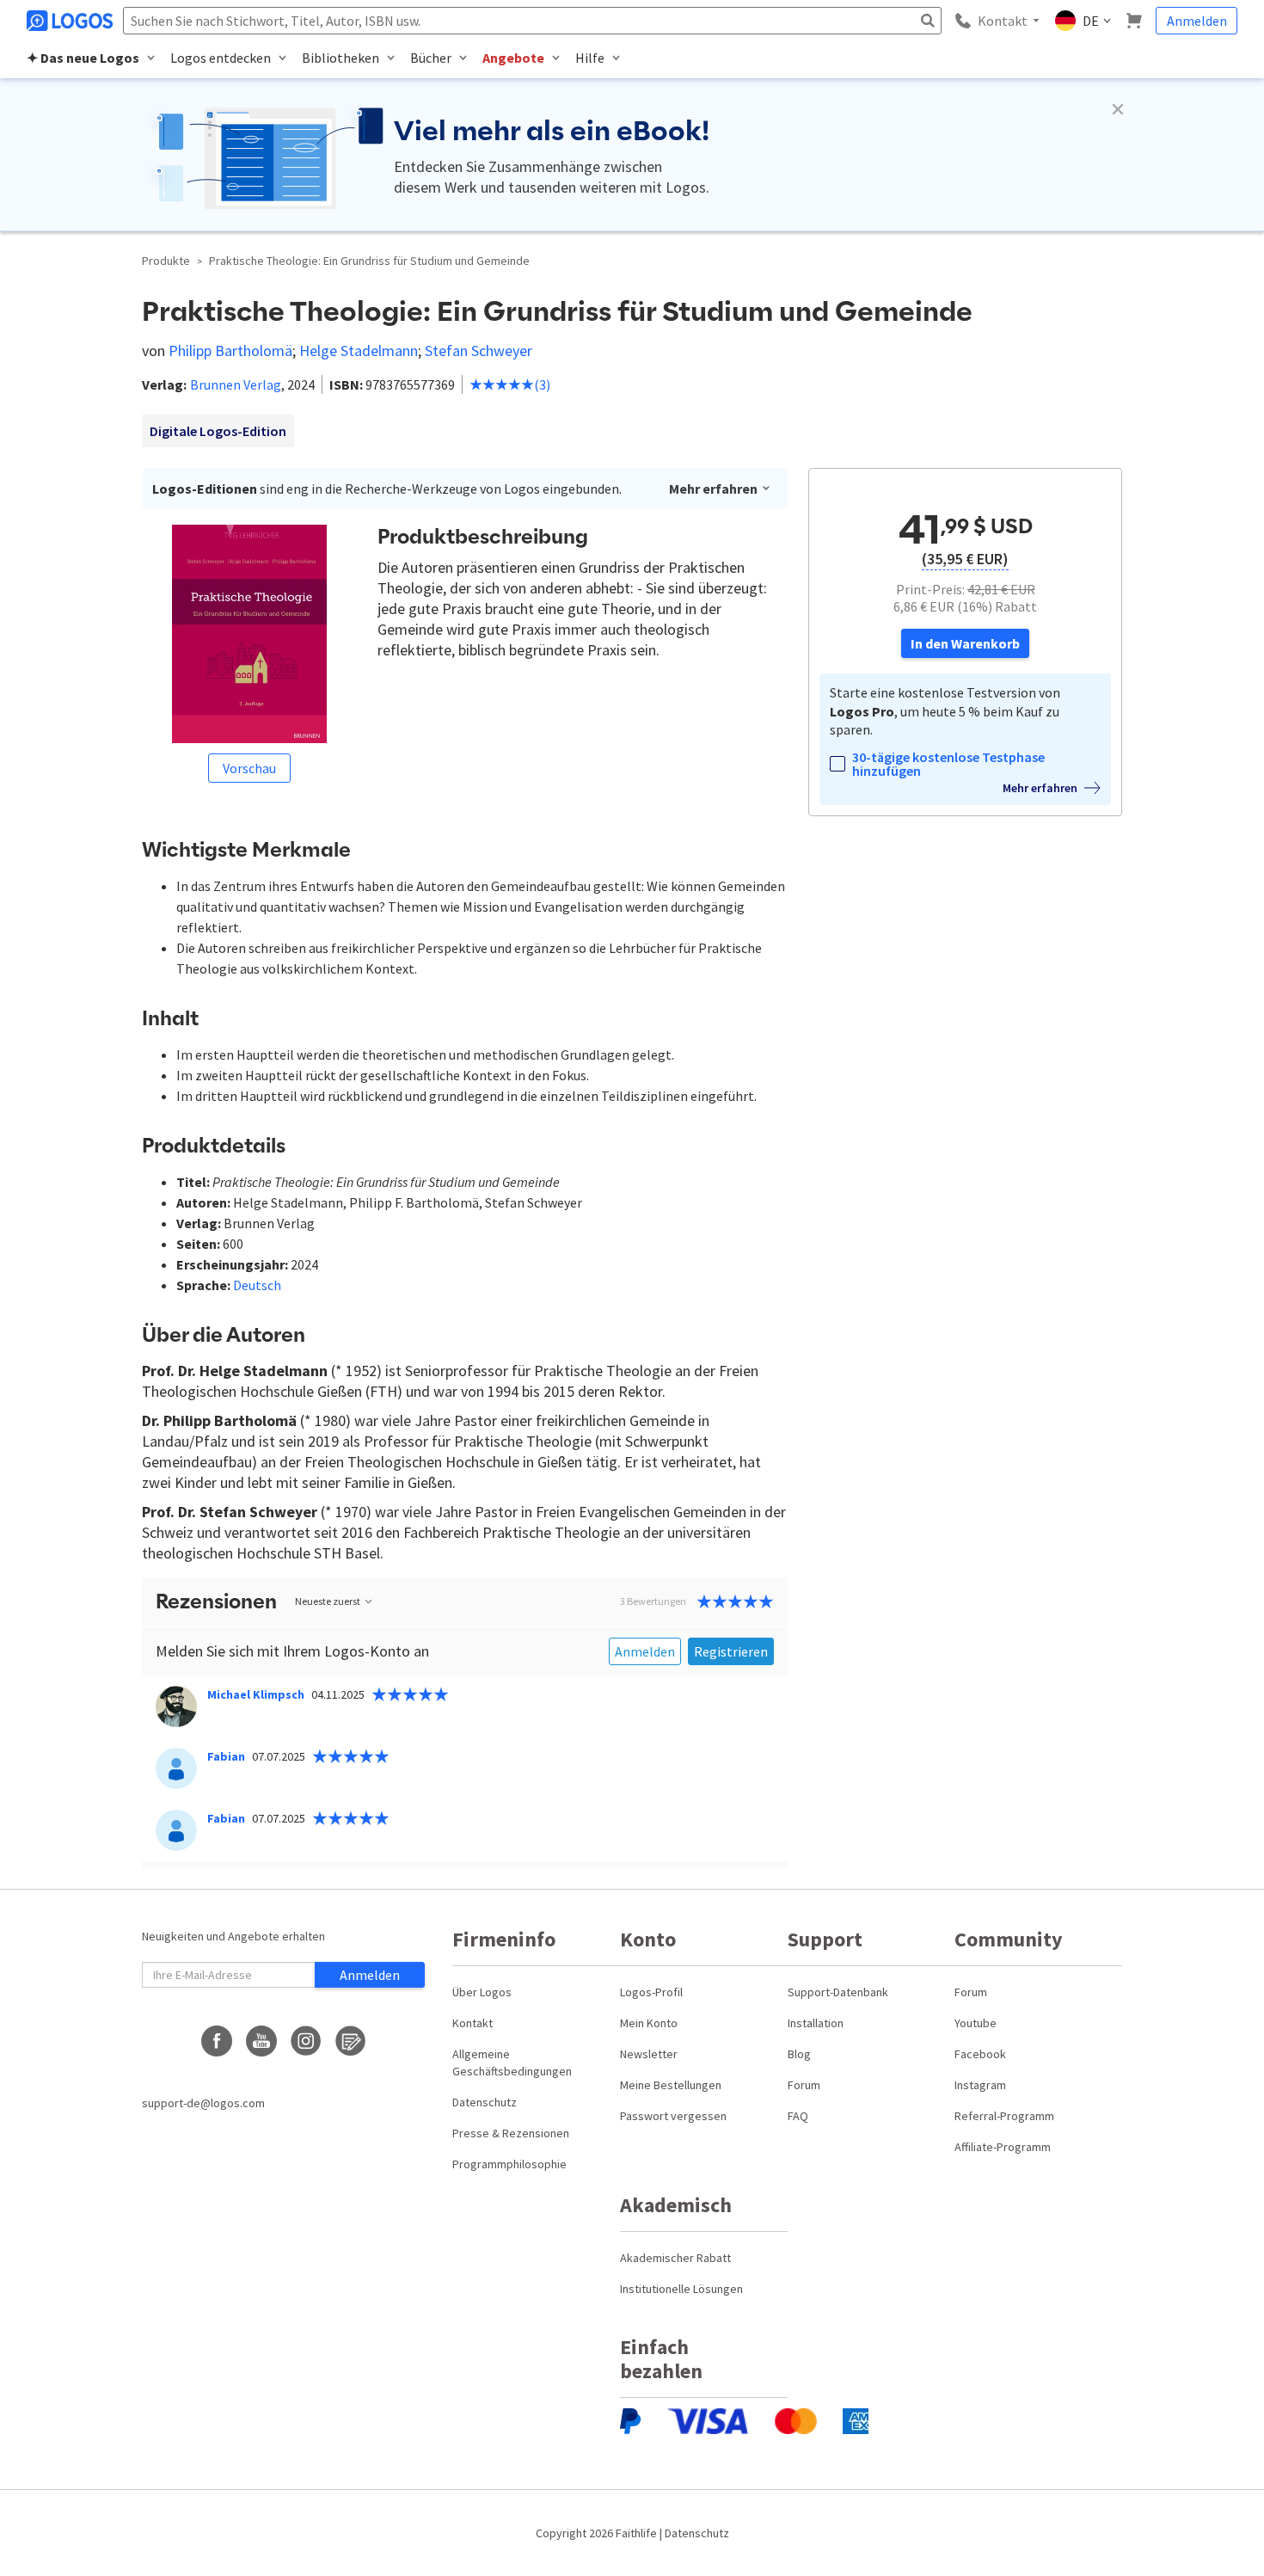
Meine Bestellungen (671, 2085)
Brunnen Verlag (236, 384)
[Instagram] (306, 2041)
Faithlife (636, 2533)
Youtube (976, 2023)
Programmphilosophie (509, 2164)
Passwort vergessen (673, 2116)
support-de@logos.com (203, 2103)
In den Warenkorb (965, 643)
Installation (816, 2023)
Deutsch (257, 1285)
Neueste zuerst (328, 1601)
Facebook (980, 2054)
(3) (542, 384)
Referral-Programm (1004, 2116)
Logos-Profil (651, 1992)
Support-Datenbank (838, 1992)
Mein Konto (649, 2023)
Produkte (166, 261)
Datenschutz (485, 2102)
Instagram (980, 2085)
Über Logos (482, 1992)
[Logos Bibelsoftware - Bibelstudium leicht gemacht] (71, 21)
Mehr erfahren (713, 489)
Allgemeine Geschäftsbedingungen (512, 2063)
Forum (804, 2085)
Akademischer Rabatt (675, 2258)
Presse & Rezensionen (511, 2133)
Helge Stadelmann (359, 350)
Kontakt (472, 2023)
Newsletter (649, 2054)
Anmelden (1197, 21)
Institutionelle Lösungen (681, 2289)
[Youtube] (261, 2041)
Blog (799, 2054)
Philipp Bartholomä (230, 350)
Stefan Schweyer (479, 350)
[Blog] (351, 2041)
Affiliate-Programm (1003, 2147)
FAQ (798, 2116)
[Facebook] (217, 2041)
